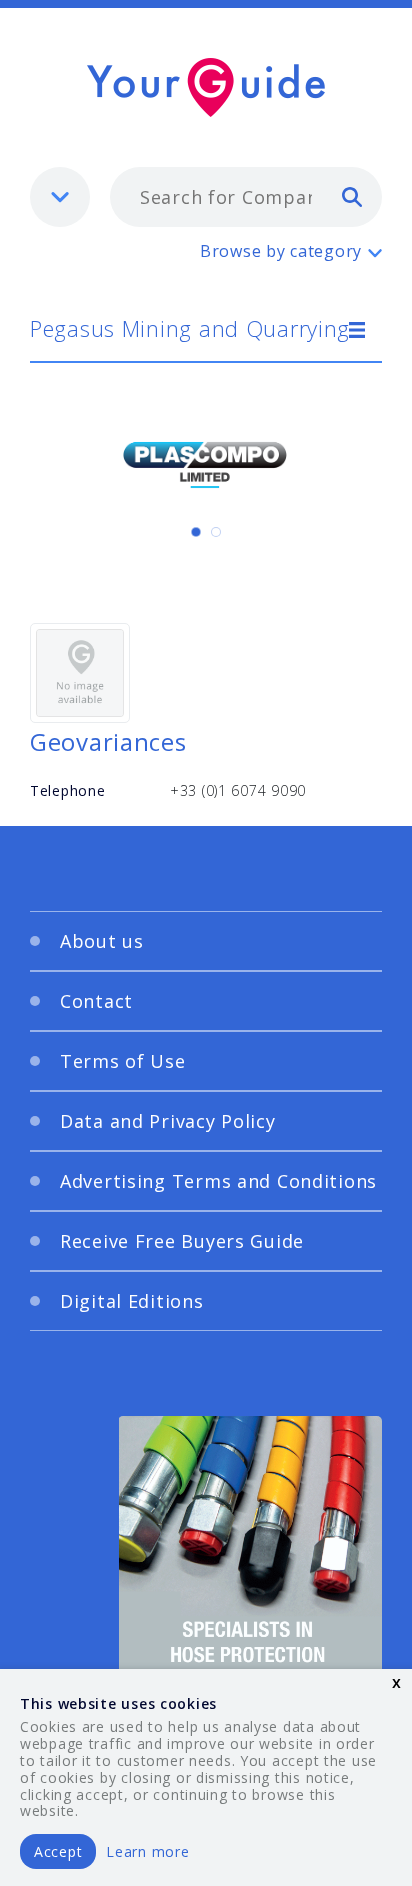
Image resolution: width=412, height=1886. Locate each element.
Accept (58, 1851)
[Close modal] (342, 735)
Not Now (258, 1330)
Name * (80, 936)
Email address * (111, 1031)
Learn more (147, 1851)
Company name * (117, 1126)
